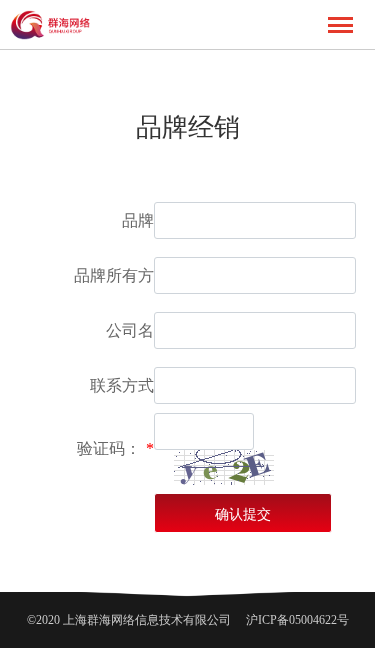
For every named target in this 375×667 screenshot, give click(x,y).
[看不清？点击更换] (224, 467)
